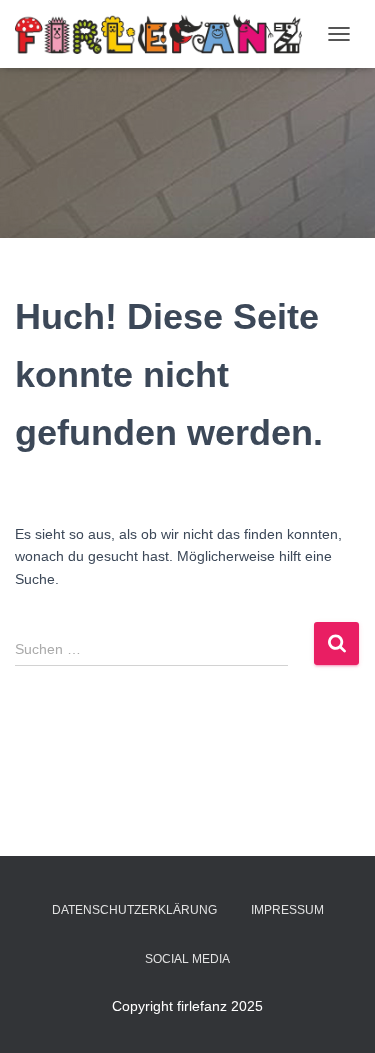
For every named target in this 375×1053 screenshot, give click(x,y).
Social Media (187, 959)
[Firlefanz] (166, 34)
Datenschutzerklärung (134, 910)
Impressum (287, 910)
